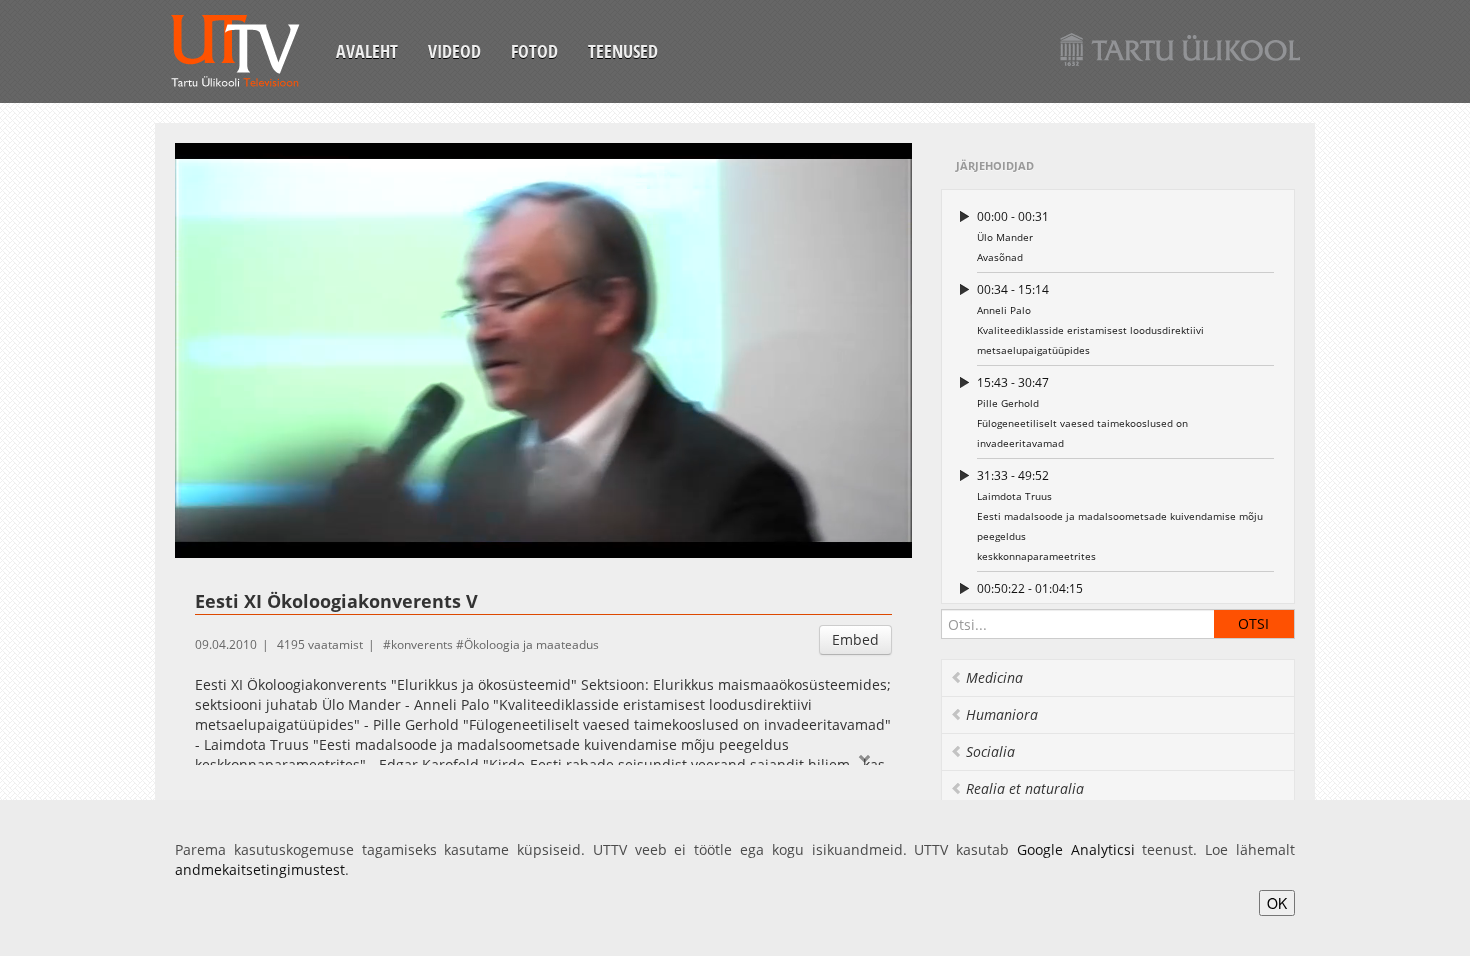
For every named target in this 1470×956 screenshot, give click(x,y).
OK (1277, 903)
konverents (422, 644)
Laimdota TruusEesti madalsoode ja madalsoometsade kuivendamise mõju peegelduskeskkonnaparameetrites (1120, 515)
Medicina (994, 677)
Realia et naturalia (1025, 788)
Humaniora (1002, 714)
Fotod (534, 51)
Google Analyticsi (1076, 849)
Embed (855, 639)
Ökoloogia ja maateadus (531, 644)
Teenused (623, 51)
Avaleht (367, 51)
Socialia (990, 751)
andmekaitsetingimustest (260, 869)
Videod (454, 51)
